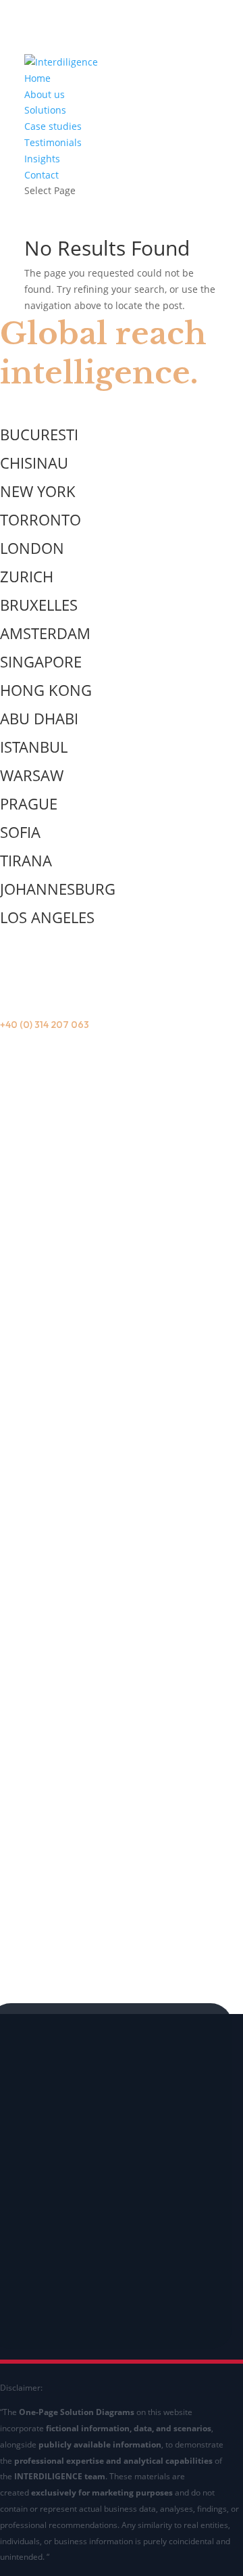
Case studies (53, 126)
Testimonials (53, 142)
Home (37, 78)
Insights (42, 159)
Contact (42, 175)
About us (45, 94)
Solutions (45, 110)
